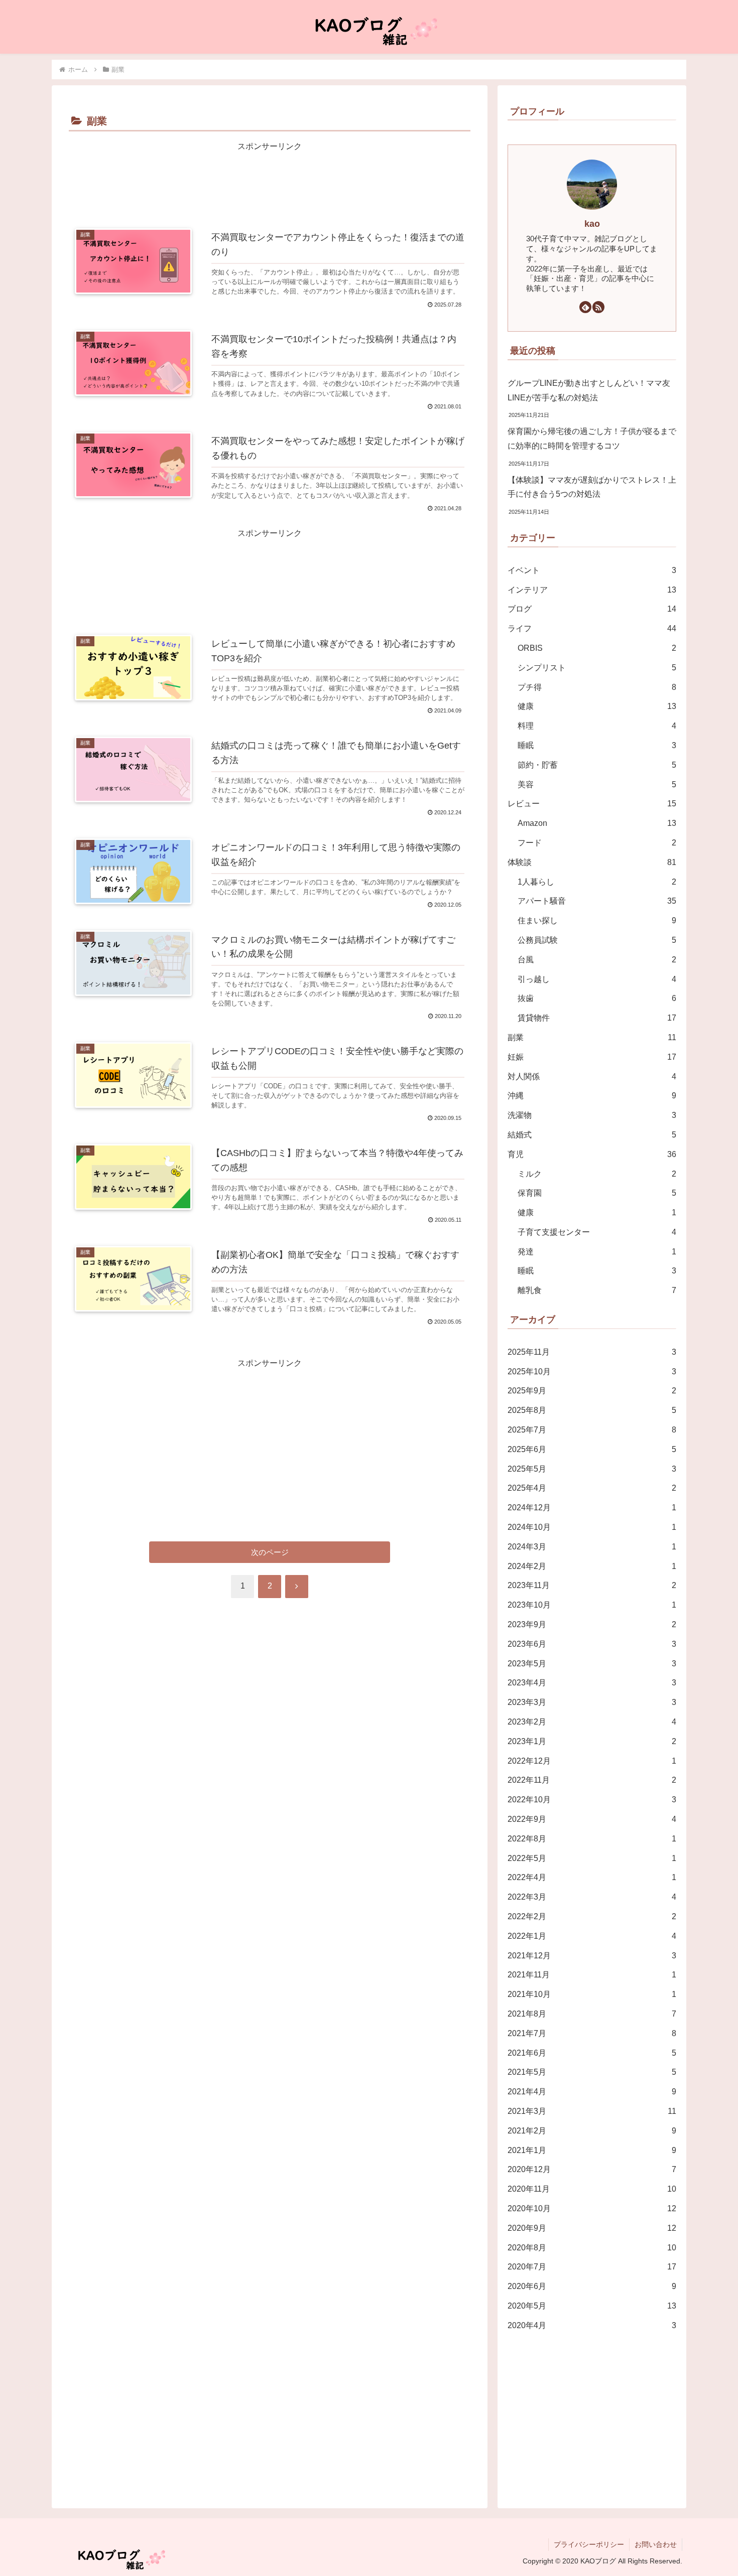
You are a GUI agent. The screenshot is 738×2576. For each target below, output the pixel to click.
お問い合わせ (656, 2544)
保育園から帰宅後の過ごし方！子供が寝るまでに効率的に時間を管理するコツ (592, 439)
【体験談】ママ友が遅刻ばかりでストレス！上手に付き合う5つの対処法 (592, 487)
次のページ (270, 1552)
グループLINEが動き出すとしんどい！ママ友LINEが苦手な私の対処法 (589, 390)
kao (592, 224)
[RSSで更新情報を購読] (598, 307)
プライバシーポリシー (589, 2544)
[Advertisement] (270, 182)
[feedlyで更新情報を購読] (585, 307)
